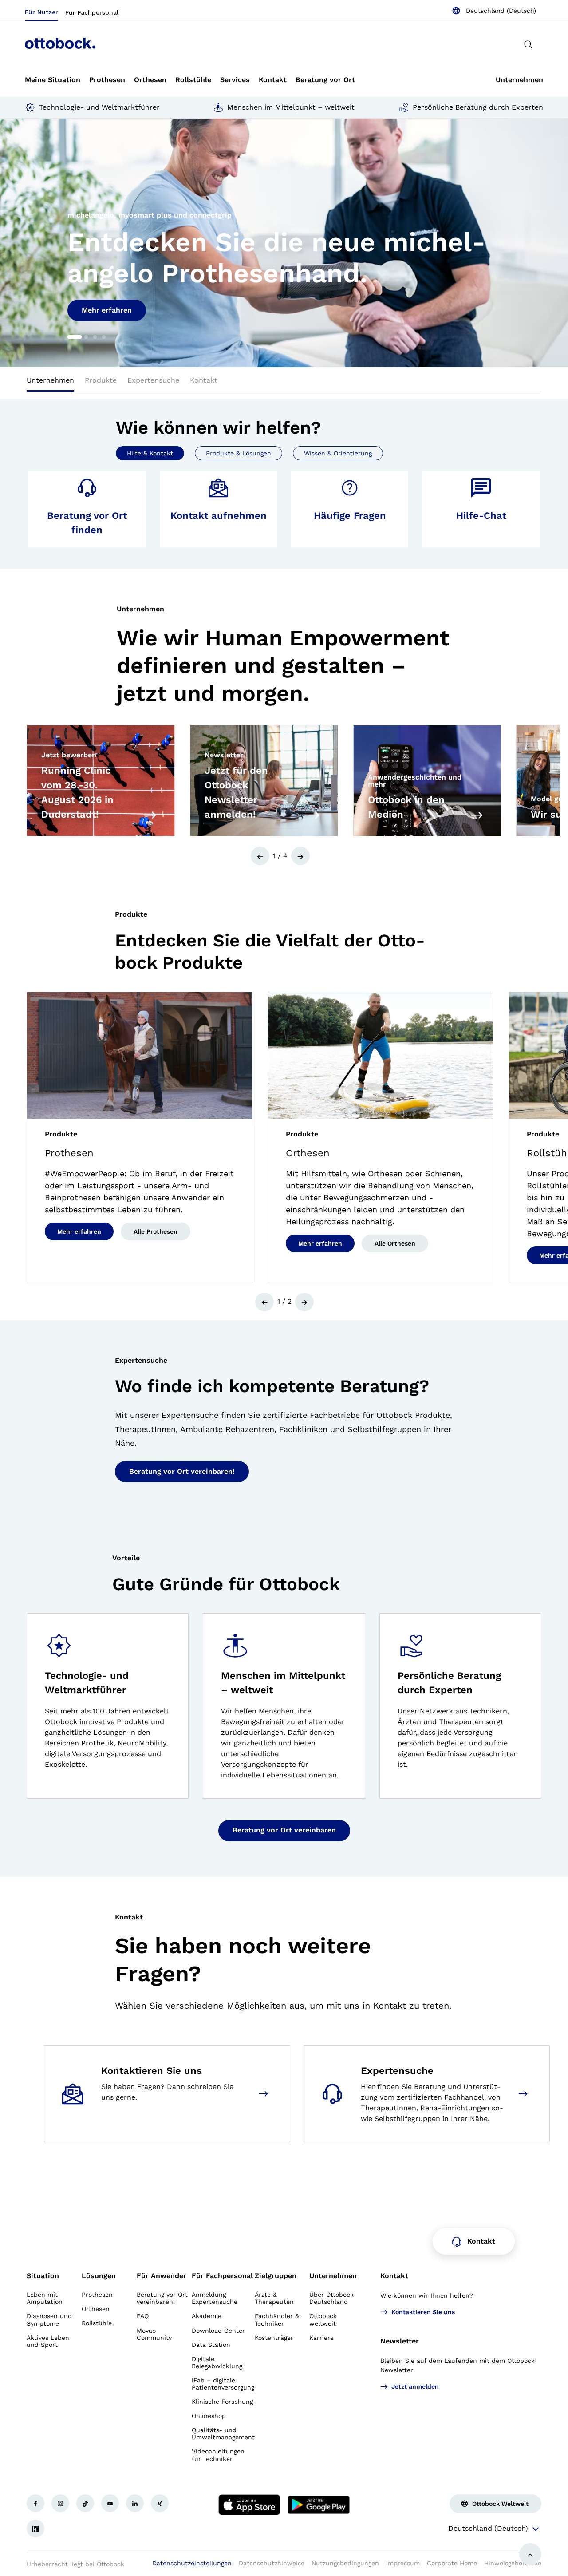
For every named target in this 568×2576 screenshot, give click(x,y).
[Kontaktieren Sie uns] (265, 2094)
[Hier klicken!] (35, 2503)
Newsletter (400, 2341)
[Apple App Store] (249, 2505)
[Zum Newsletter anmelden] (315, 815)
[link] (53, 80)
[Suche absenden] (528, 44)
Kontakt (394, 2276)
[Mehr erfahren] (152, 815)
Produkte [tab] (101, 380)
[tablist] (284, 383)
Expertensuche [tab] (153, 380)
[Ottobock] (60, 44)
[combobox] (494, 11)
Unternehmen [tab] (50, 380)
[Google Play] (319, 2505)
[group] (284, 243)
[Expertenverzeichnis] (525, 2094)
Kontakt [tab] (204, 380)
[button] (35, 243)
